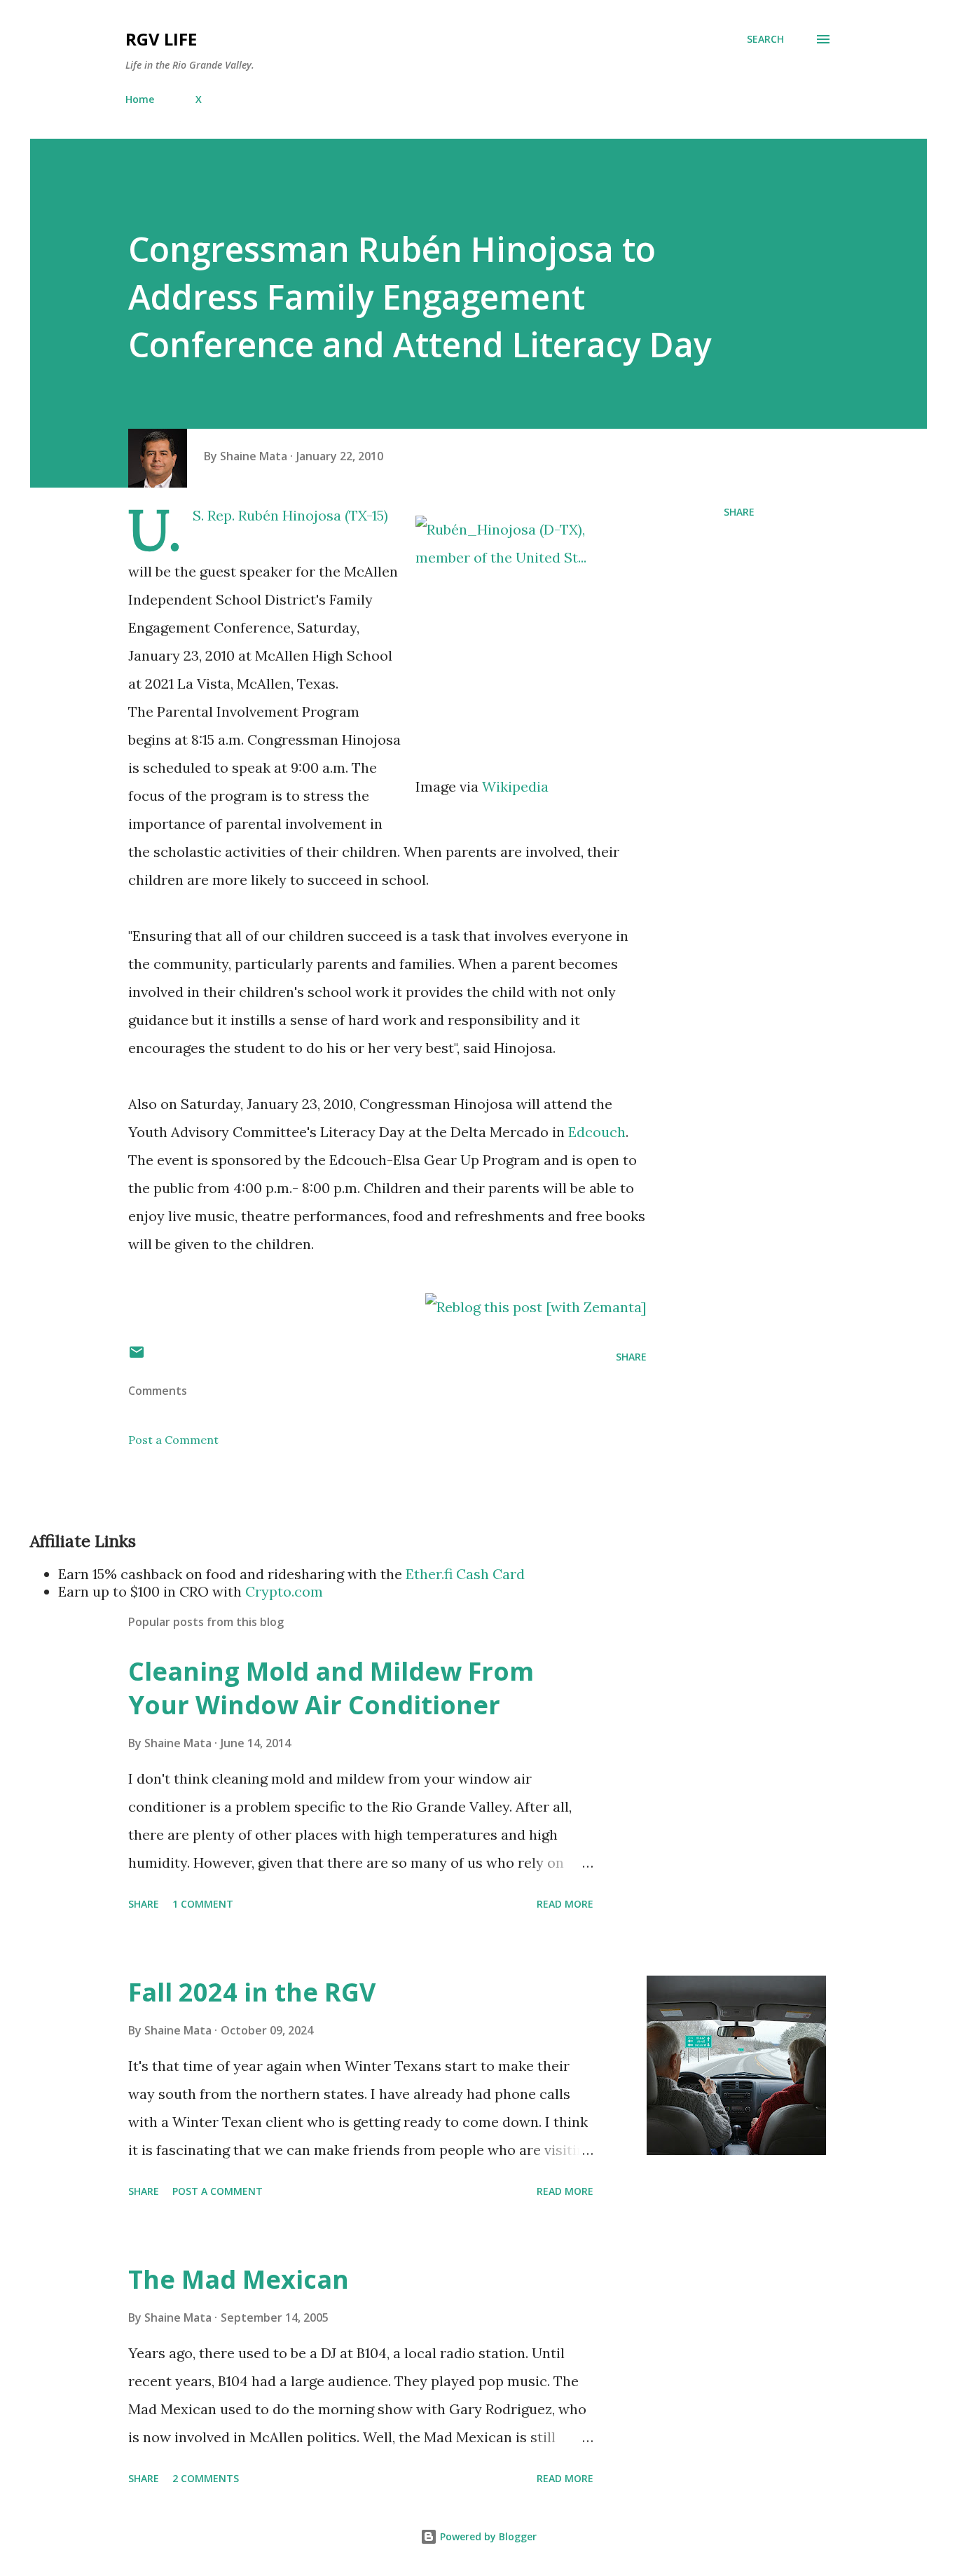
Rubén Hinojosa (290, 515)
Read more (565, 1904)
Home (140, 99)
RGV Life (161, 39)
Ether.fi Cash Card (465, 1574)
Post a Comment (173, 1440)
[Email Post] (137, 1357)
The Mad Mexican (239, 2279)
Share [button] (739, 512)
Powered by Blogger (487, 2536)
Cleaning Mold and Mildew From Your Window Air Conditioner (331, 1688)
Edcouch (597, 1132)
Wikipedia (515, 786)
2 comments (206, 2478)
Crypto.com (284, 1591)
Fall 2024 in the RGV (252, 1992)
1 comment (203, 1904)
